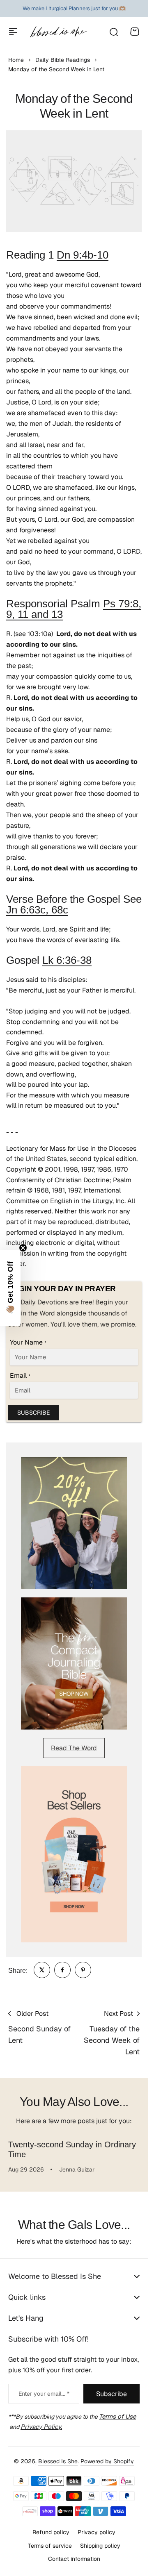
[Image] (74, 1523)
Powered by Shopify (107, 2461)
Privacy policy (97, 2532)
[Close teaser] (23, 1248)
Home (16, 60)
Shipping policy (100, 2546)
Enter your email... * (44, 2394)
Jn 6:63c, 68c (37, 910)
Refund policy (51, 2532)
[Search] (113, 32)
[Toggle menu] (13, 32)
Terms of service (50, 2546)
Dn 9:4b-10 (83, 255)
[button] (10, 1288)
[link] (42, 1970)
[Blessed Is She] (58, 32)
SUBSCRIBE (33, 1413)
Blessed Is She (58, 2461)
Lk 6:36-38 (67, 960)
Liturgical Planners (68, 8)
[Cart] (135, 32)
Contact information (74, 2559)
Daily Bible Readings (63, 60)
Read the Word (74, 1748)
